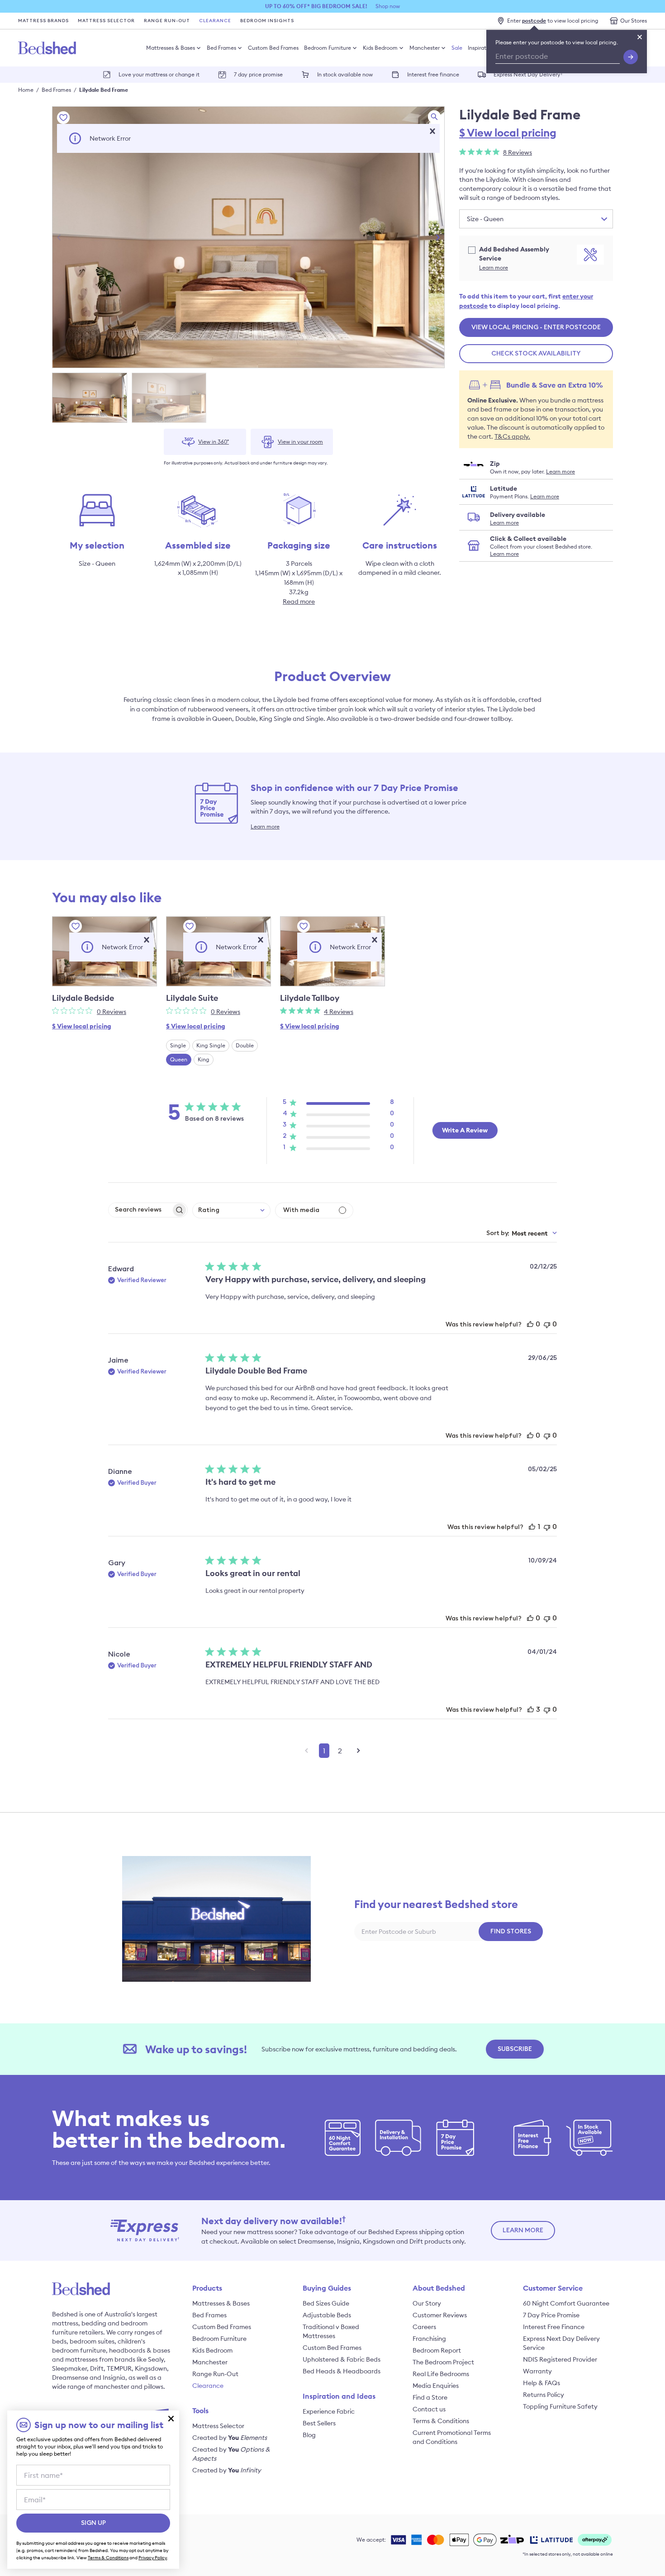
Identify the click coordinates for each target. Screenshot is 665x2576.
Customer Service (553, 2288)
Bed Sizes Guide (326, 2303)
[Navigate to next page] (359, 1751)
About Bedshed (439, 2288)
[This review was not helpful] (547, 1324)
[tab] (90, 398)
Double (245, 1045)
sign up (93, 2523)
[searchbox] (140, 1210)
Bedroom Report (437, 2350)
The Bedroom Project (443, 2362)
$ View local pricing (508, 133)
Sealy (156, 2359)
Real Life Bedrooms (441, 2374)
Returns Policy (544, 2395)
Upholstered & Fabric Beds (342, 2359)
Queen (179, 1059)
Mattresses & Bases (171, 48)
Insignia (114, 2377)
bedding (94, 2323)
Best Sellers (319, 2423)
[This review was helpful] (530, 1324)
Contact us (429, 2409)
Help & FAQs (541, 2383)
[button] (432, 131)
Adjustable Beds (327, 2315)
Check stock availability (536, 354)
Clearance (215, 21)
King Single (211, 1045)
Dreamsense (70, 2377)
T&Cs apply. (512, 436)
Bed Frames (221, 48)
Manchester (425, 48)
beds (59, 2341)
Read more (299, 601)
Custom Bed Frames (273, 48)
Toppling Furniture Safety (560, 2406)
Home (26, 90)
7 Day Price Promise (551, 2315)
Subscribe (515, 2049)
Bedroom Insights (267, 21)
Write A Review (465, 1130)
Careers (424, 2327)
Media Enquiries (436, 2386)
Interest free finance (433, 74)
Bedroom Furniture (328, 48)
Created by (230, 2438)
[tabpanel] (248, 237)
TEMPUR (119, 2368)
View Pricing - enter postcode (536, 327)
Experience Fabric (329, 2411)
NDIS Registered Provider (560, 2359)
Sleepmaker (69, 2368)
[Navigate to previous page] (306, 1751)
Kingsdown (151, 2368)
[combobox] (231, 1210)
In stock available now (345, 74)
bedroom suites (92, 2341)
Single (178, 1045)
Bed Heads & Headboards (342, 2371)
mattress (65, 2323)
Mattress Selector (106, 21)
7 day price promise (258, 74)
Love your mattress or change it (159, 74)
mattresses (81, 2359)
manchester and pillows (129, 2387)
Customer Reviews (440, 2315)
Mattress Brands (43, 21)
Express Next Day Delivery (528, 74)
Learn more (494, 268)
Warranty (537, 2371)
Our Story (427, 2303)
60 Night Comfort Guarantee (566, 2303)
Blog (309, 2435)
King (204, 1059)
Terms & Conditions (441, 2421)
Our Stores (634, 21)
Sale (457, 48)
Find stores (511, 1932)
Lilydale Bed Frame (104, 90)
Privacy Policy (153, 2558)
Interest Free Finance (554, 2327)
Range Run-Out (167, 21)
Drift (97, 2368)
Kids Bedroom (380, 48)
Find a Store (430, 2397)
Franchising (429, 2339)
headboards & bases (140, 2350)
